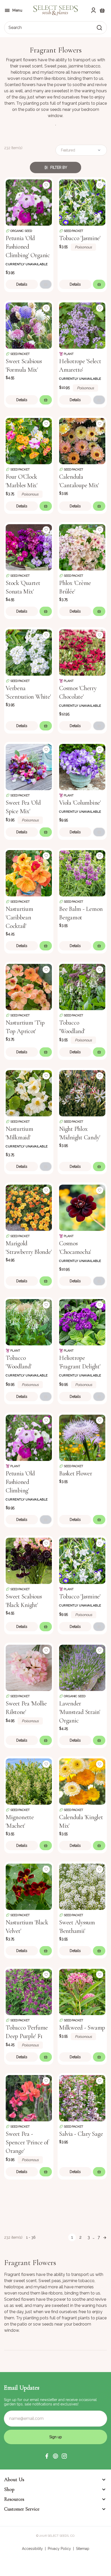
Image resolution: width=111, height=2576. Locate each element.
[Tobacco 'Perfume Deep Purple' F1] (29, 1991)
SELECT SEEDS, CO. (61, 2536)
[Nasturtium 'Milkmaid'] (29, 1093)
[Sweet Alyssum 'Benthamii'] (82, 1886)
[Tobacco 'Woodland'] (82, 986)
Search (15, 28)
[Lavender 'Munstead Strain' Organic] (82, 1667)
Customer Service (22, 2509)
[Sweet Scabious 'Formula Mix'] (29, 325)
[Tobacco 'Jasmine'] (82, 202)
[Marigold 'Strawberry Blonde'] (29, 1207)
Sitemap (83, 2549)
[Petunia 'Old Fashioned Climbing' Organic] (29, 202)
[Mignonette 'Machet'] (29, 1781)
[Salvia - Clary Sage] (82, 2098)
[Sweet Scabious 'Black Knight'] (29, 1560)
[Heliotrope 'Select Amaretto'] (82, 325)
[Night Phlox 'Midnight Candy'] (82, 1093)
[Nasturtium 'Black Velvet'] (29, 1886)
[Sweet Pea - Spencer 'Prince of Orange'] (29, 2098)
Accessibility (32, 2549)
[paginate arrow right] (105, 2237)
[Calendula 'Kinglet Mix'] (82, 1781)
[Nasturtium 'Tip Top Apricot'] (29, 986)
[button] (47, 2456)
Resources (14, 2499)
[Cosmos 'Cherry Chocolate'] (82, 652)
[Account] (93, 10)
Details (22, 284)
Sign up (56, 2437)
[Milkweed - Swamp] (82, 1991)
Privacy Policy (59, 2549)
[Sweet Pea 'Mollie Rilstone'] (29, 1667)
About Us (14, 2480)
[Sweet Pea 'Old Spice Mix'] (29, 767)
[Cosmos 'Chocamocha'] (82, 1207)
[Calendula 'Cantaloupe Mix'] (82, 441)
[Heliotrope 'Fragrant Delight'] (82, 1322)
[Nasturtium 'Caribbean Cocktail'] (29, 873)
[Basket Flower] (82, 1437)
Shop (9, 2489)
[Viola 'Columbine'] (82, 767)
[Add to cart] (46, 284)
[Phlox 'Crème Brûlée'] (82, 547)
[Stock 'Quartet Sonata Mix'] (29, 547)
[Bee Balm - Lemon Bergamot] (82, 873)
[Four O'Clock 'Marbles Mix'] (29, 441)
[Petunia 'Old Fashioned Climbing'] (29, 1437)
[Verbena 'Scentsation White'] (29, 652)
